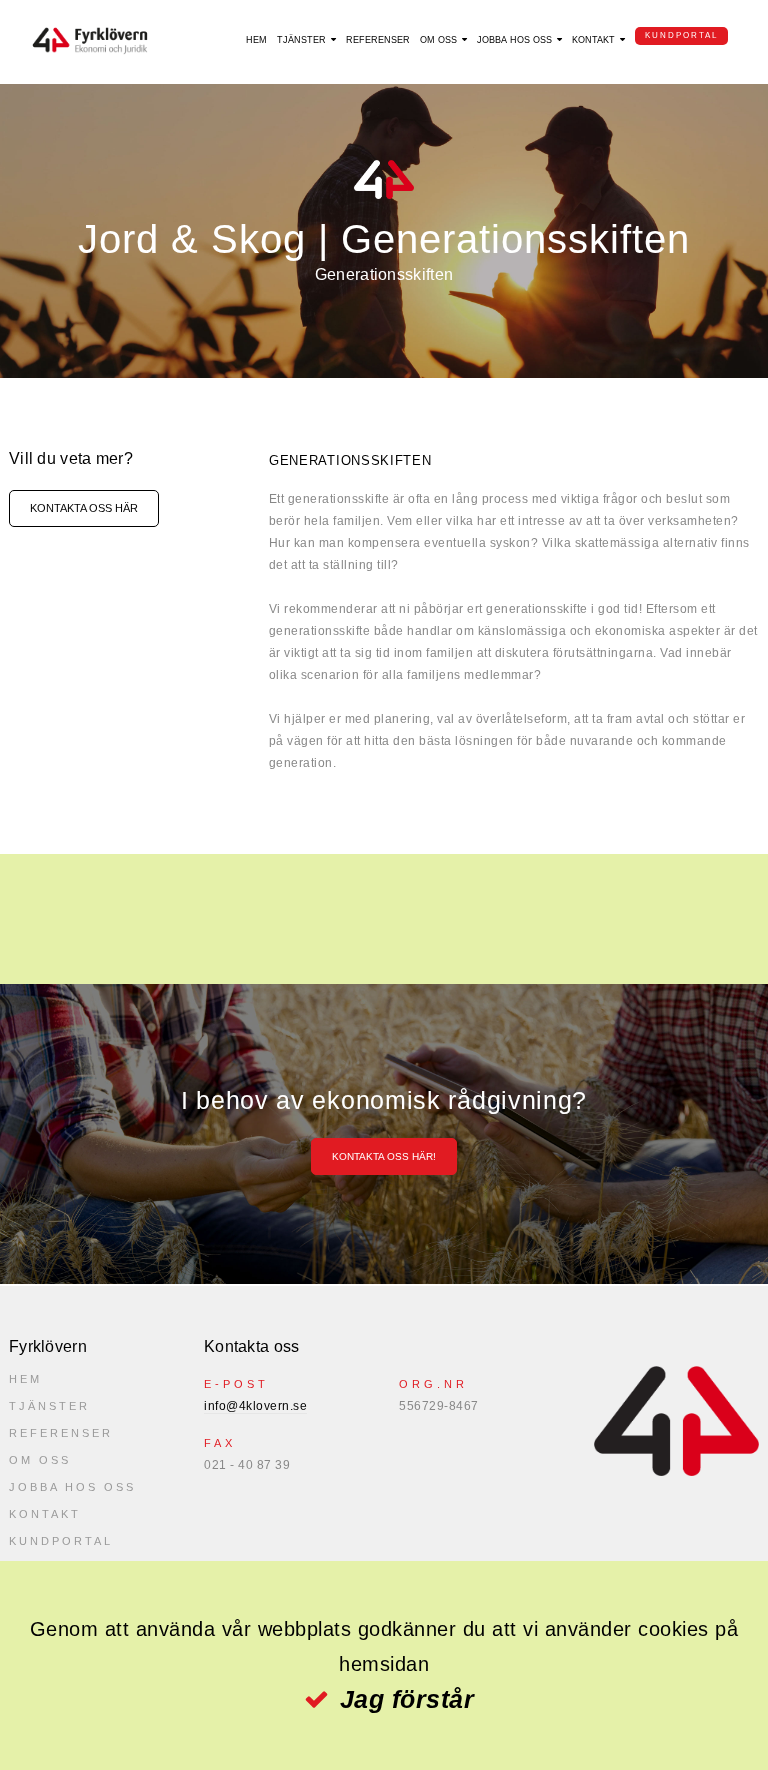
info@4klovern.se (255, 1406)
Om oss (438, 40)
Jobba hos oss (514, 40)
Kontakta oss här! (384, 1156)
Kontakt (593, 40)
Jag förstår (407, 1699)
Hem (256, 40)
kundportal (681, 35)
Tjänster (301, 40)
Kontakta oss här (84, 508)
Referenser (378, 40)
